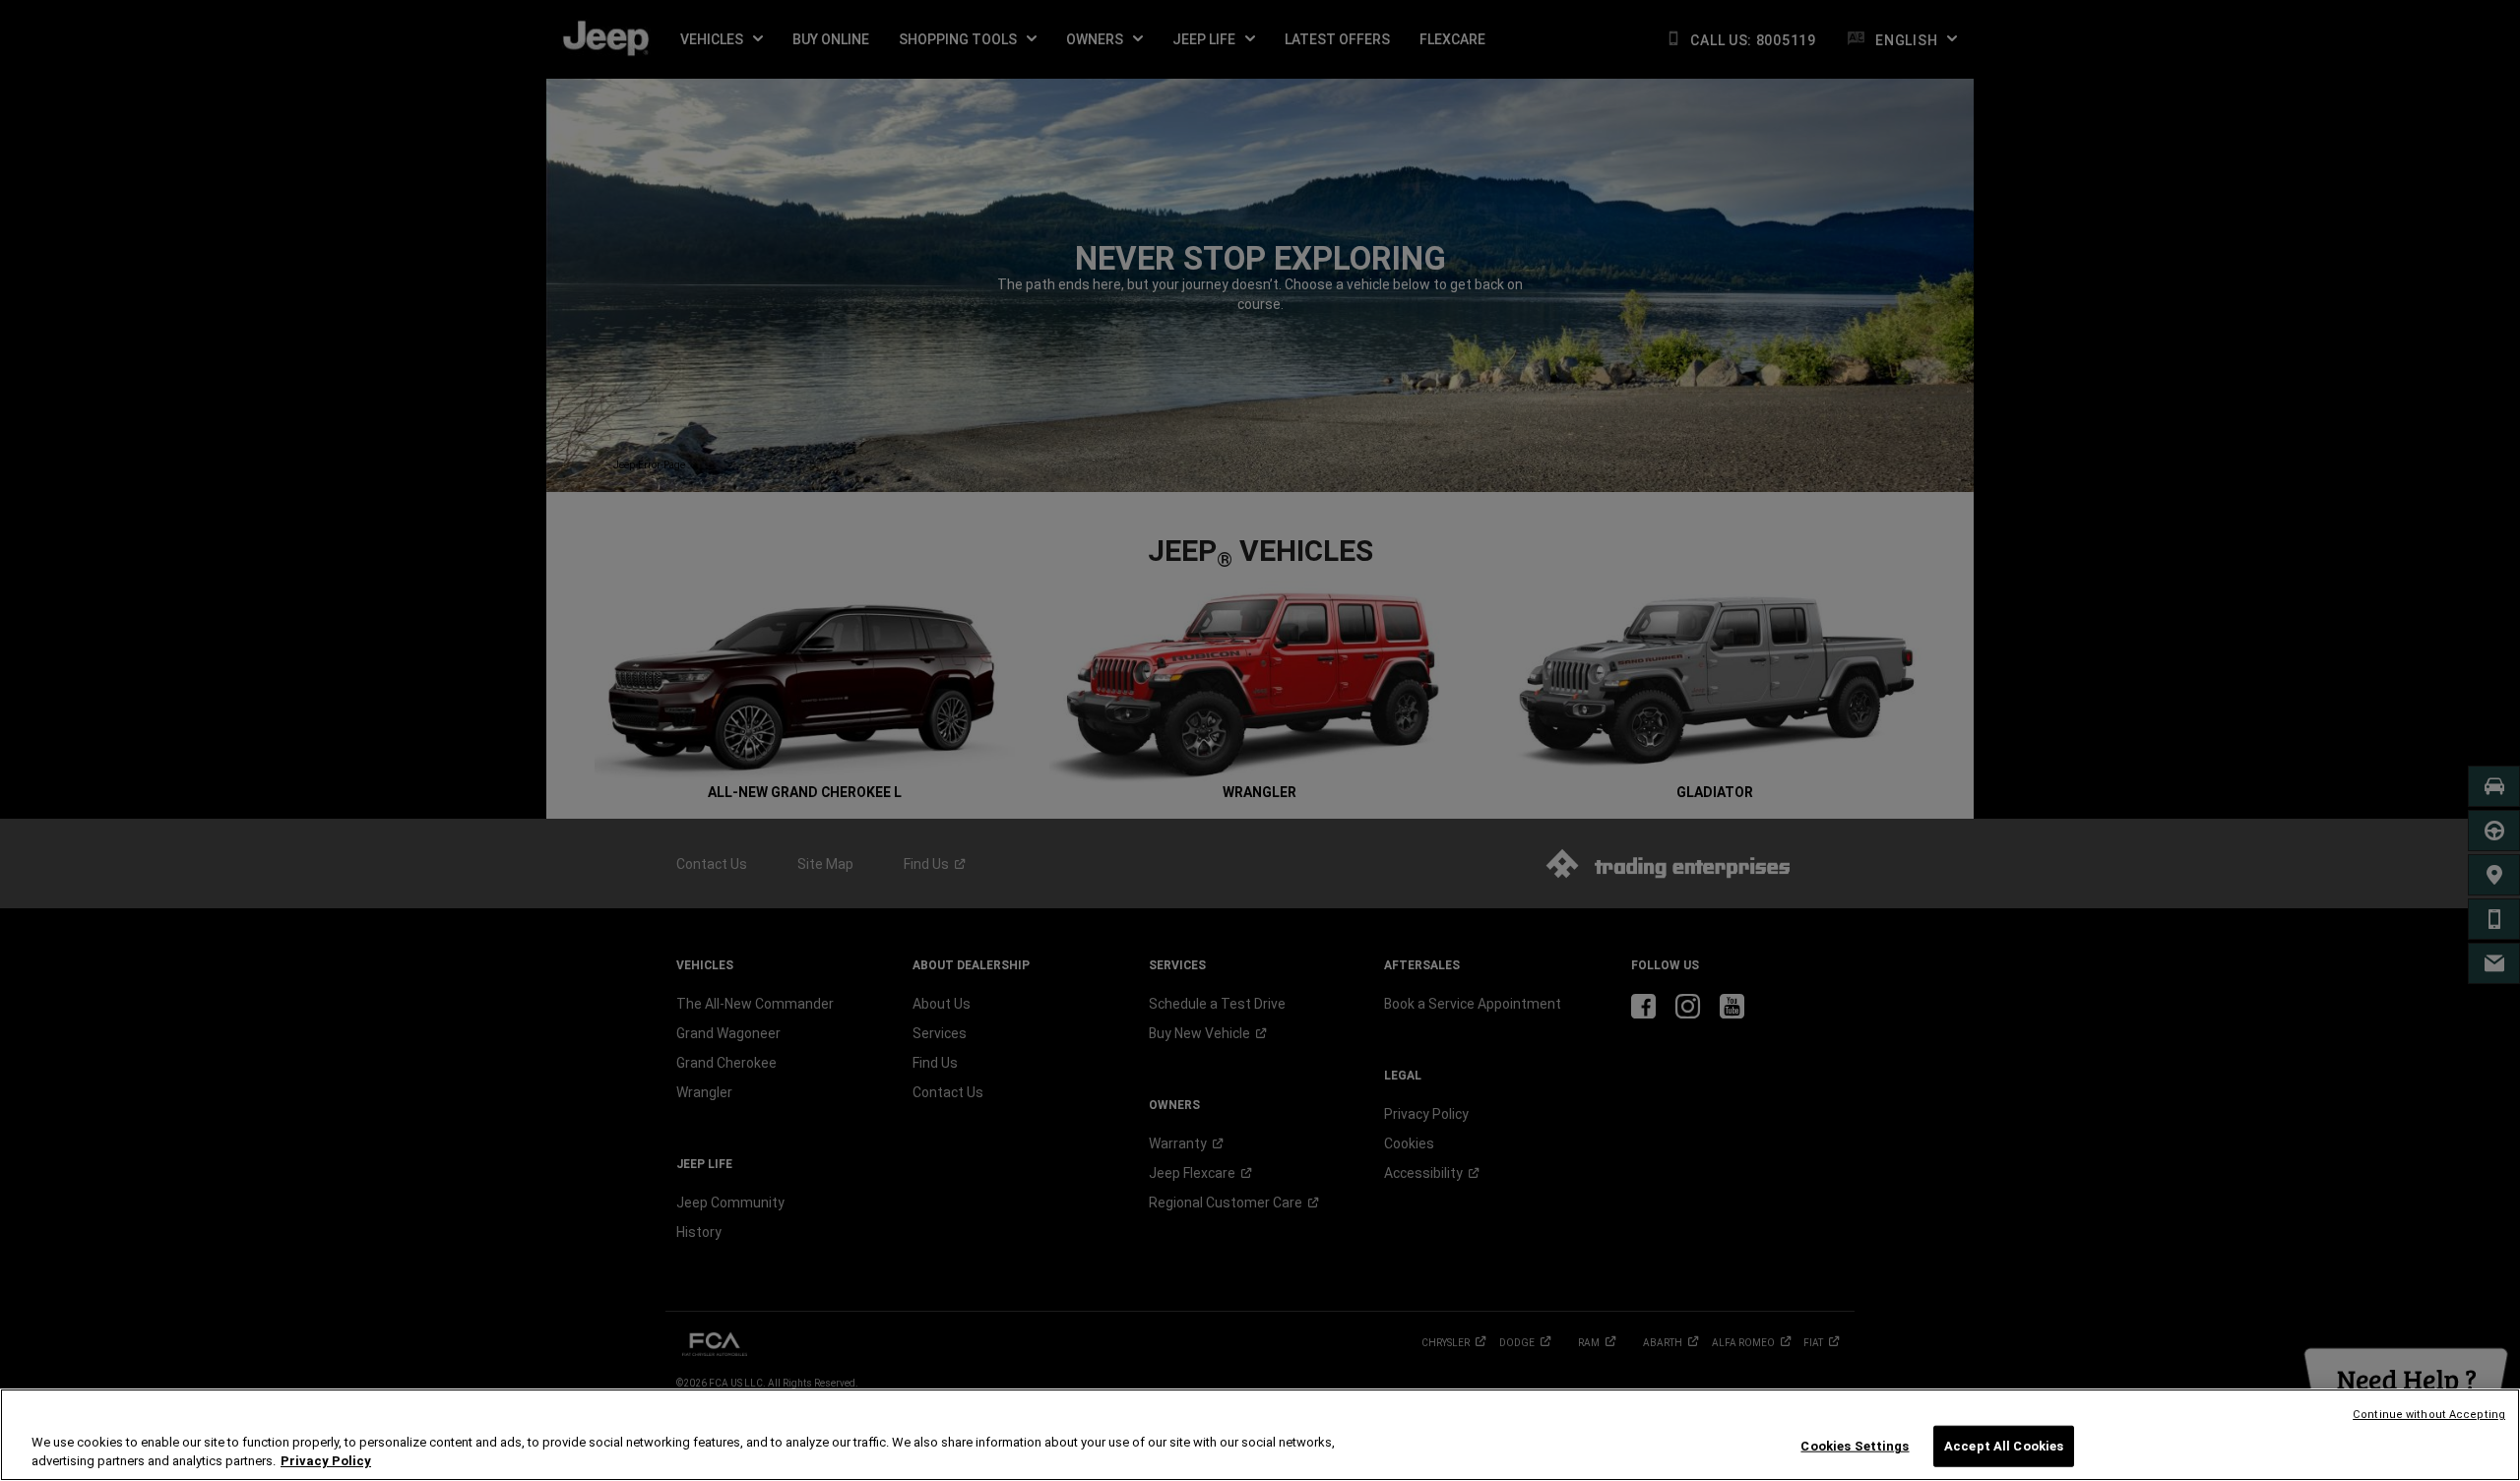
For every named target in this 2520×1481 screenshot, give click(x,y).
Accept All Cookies (2004, 1446)
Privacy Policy (326, 1461)
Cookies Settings (1855, 1446)
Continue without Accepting (2429, 1415)
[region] (1260, 1435)
